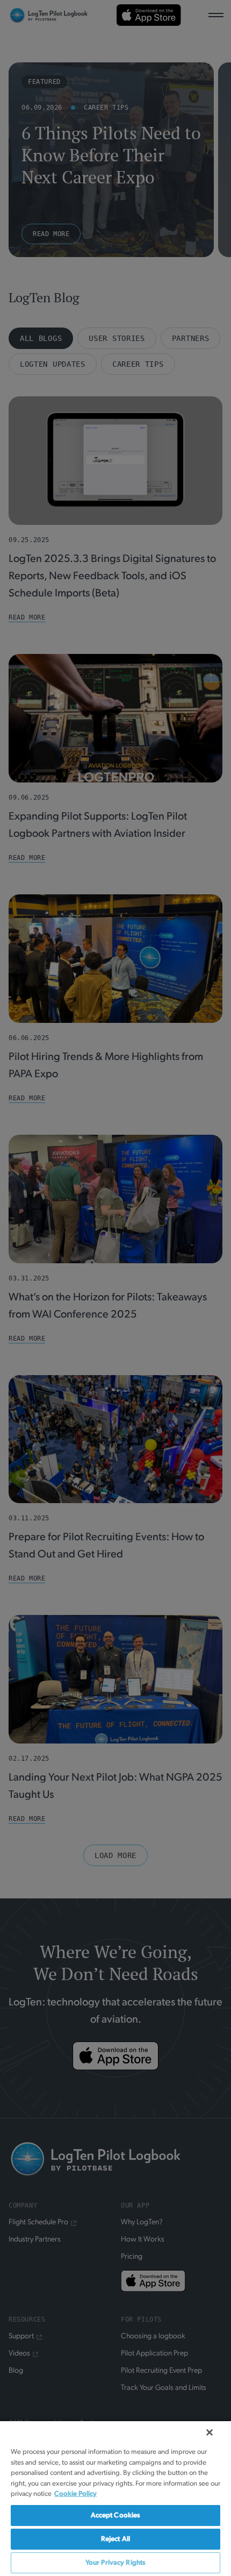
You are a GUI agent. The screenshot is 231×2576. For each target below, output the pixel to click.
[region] (115, 2498)
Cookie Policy (75, 2494)
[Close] (210, 2432)
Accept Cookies (116, 2515)
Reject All (115, 2539)
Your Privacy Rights (115, 2563)
